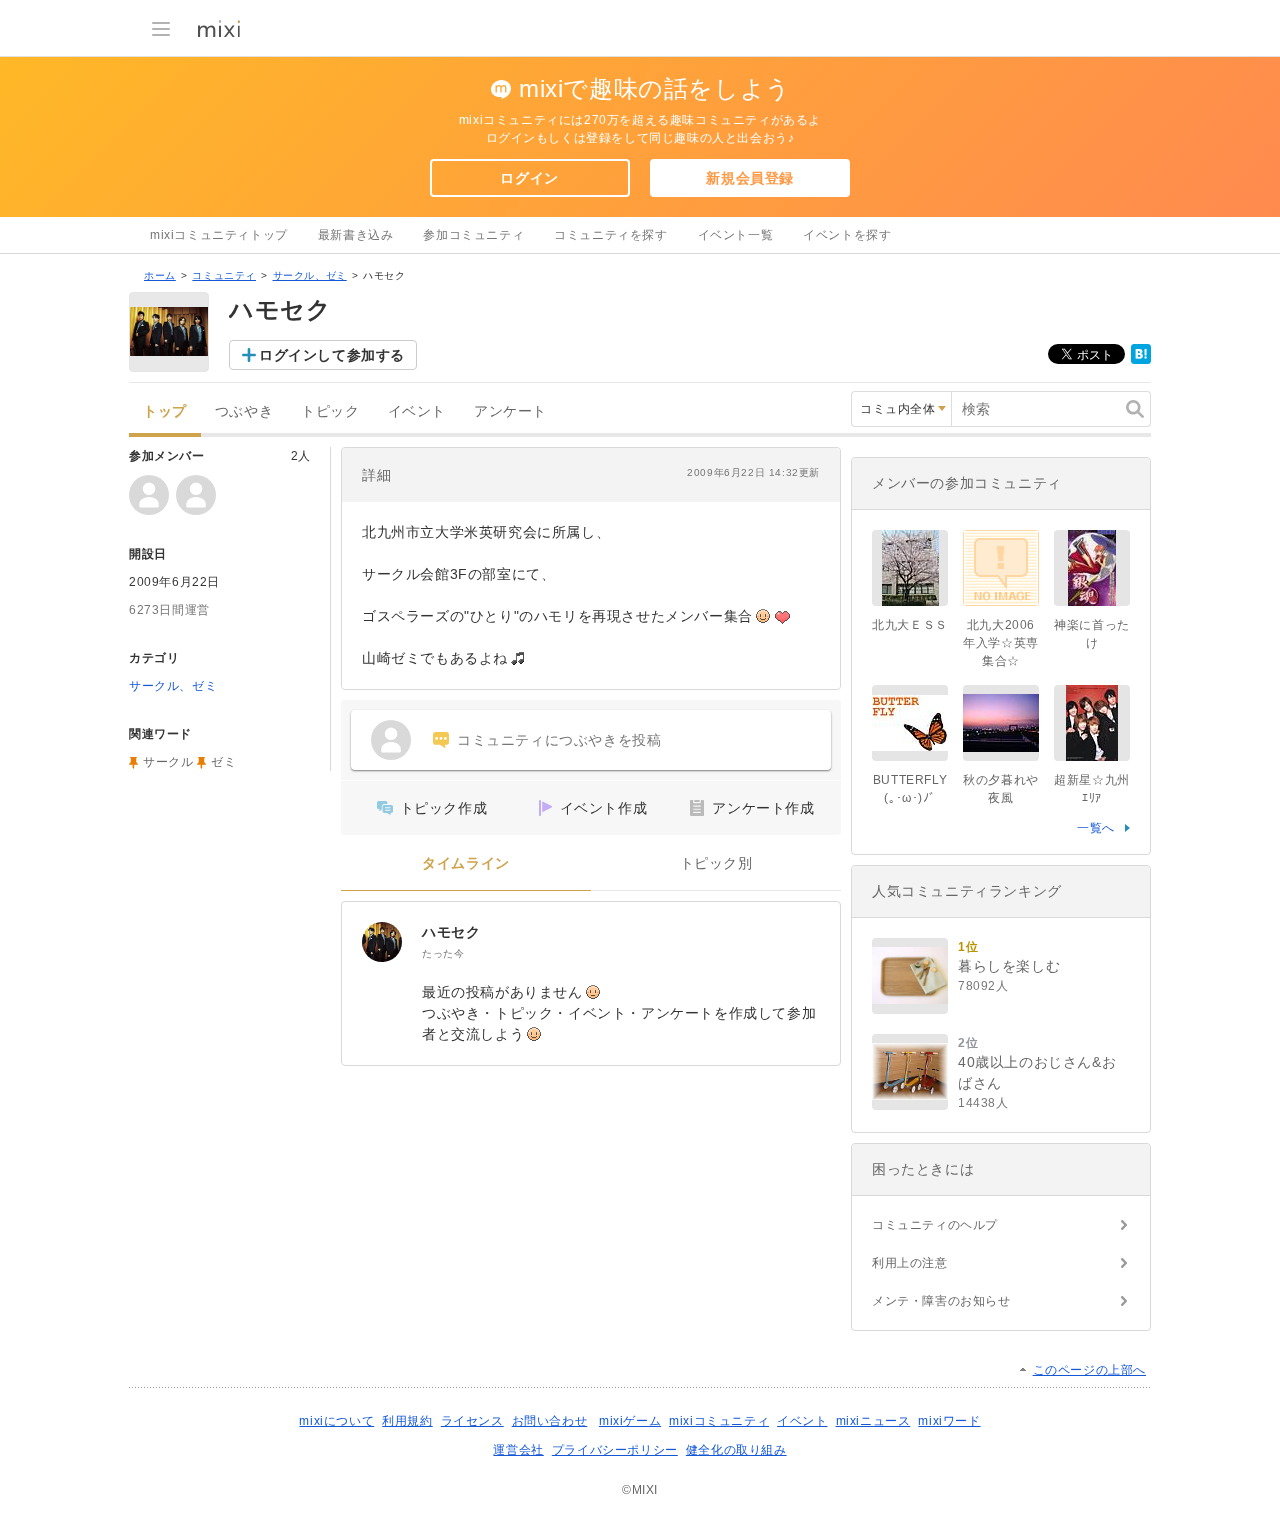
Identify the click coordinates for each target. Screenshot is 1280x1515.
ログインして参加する (332, 355)
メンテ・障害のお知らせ (941, 1301)
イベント (417, 411)
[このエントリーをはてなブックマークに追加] (1141, 360)
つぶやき (244, 411)
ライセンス (472, 1421)
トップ (165, 411)
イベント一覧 (736, 235)
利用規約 (407, 1421)
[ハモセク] (382, 942)
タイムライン (466, 863)
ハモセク (451, 932)
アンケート (510, 411)
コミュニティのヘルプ (935, 1225)
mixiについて (336, 1421)
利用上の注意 (910, 1263)
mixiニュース (873, 1421)
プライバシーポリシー (615, 1450)
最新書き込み (356, 235)
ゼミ (223, 762)
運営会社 (518, 1450)
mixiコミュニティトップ (219, 235)
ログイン (529, 178)
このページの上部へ (1089, 1370)
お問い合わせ (550, 1421)
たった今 (443, 953)
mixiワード (949, 1421)
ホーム (160, 275)
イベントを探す (847, 235)
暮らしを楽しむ (1009, 966)
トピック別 (716, 863)
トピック (330, 411)
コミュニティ (224, 275)
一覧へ (1096, 828)
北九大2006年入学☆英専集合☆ (1001, 643)
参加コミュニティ (473, 235)
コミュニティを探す (610, 235)
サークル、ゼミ (310, 275)
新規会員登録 (750, 178)
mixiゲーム (630, 1421)
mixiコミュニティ (719, 1421)
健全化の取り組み (736, 1450)
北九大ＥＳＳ (910, 625)
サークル (168, 762)
